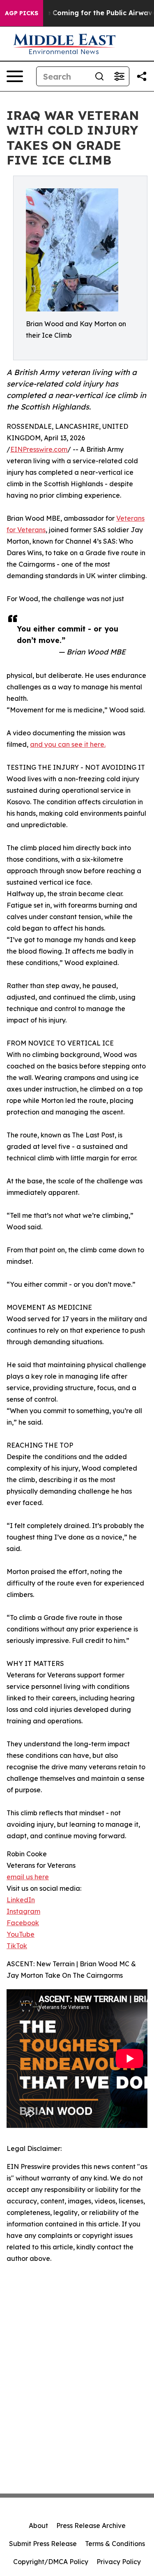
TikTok (17, 1946)
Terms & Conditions (115, 2544)
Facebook (23, 1923)
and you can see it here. (68, 744)
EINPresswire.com (39, 449)
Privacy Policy (119, 2562)
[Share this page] (142, 76)
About (38, 2526)
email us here (28, 1877)
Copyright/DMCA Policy (51, 2562)
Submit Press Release (43, 2544)
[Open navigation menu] (15, 76)
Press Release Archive (91, 2526)
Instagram (23, 1911)
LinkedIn (21, 1900)
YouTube (21, 1934)
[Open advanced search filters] (119, 76)
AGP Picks (22, 13)
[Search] (99, 76)
